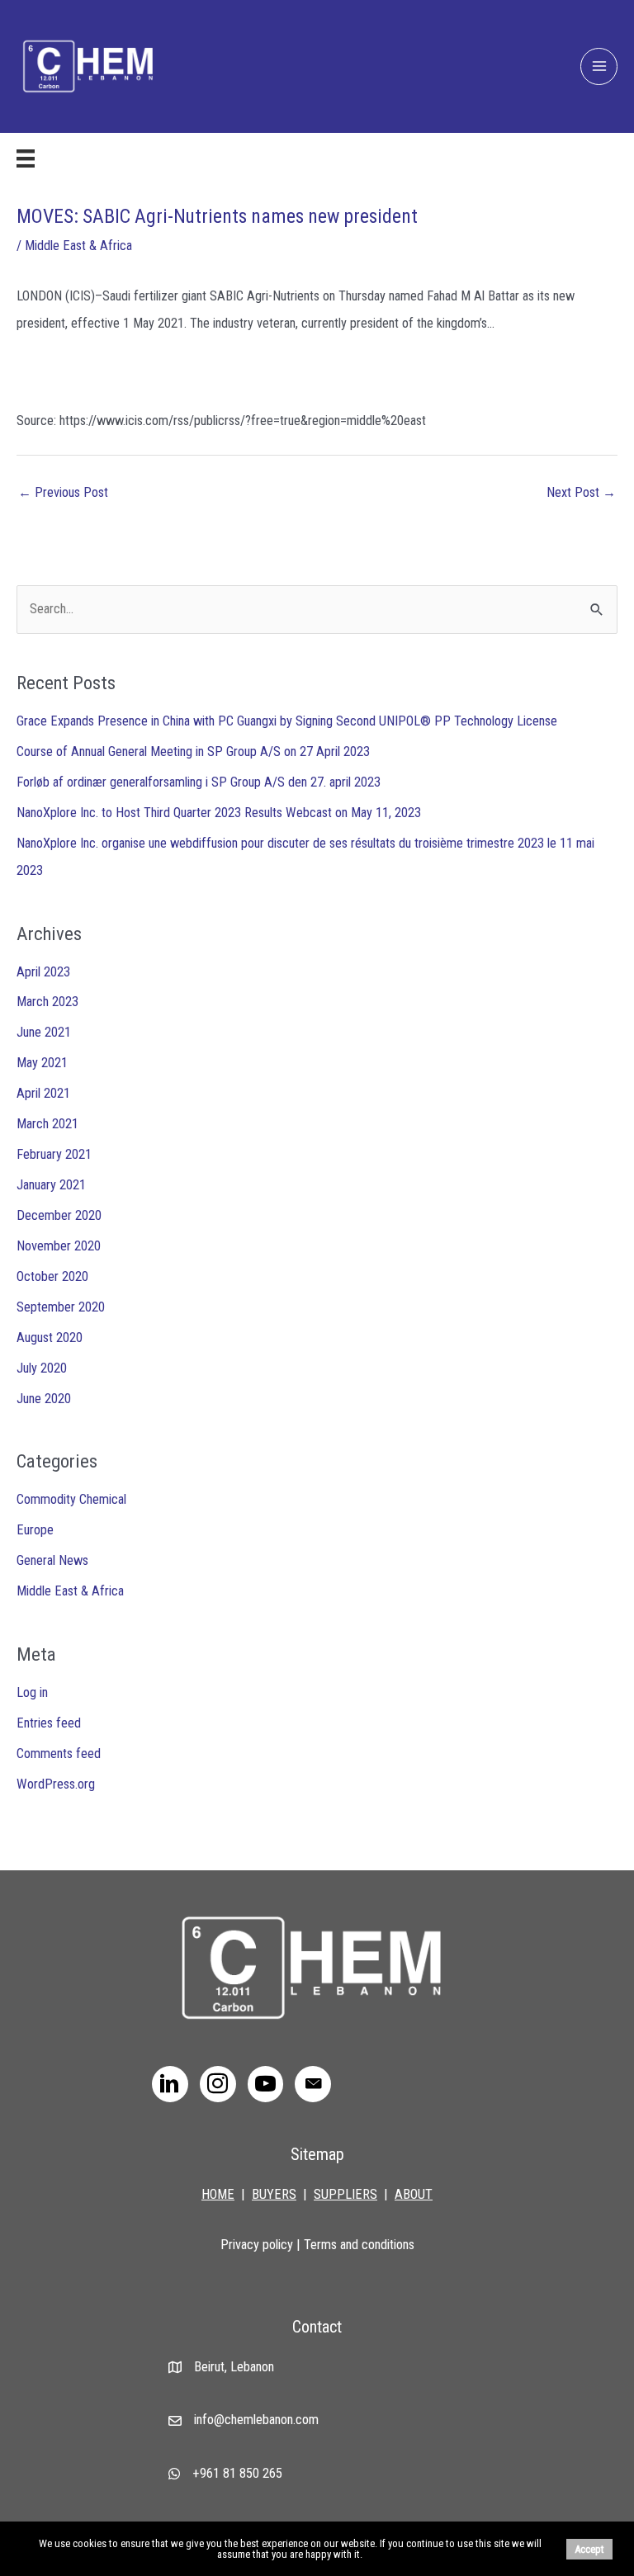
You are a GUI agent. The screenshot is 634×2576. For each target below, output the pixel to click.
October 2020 (52, 1276)
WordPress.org (56, 1784)
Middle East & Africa (78, 246)
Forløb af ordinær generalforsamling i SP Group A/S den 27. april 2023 (199, 782)
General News (52, 1560)
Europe (35, 1530)
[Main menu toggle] (599, 66)
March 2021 (47, 1124)
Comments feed (59, 1754)
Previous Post (63, 492)
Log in (32, 1692)
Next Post (581, 492)
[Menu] (26, 158)
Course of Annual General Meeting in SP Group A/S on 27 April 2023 (193, 752)
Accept (589, 2549)
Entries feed (49, 1723)
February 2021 (54, 1154)
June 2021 (44, 1032)
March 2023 (47, 1002)
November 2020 (59, 1246)
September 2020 (61, 1307)
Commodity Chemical (71, 1499)
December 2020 (59, 1215)
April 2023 (43, 972)
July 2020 (42, 1368)
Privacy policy (257, 2245)
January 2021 (51, 1185)
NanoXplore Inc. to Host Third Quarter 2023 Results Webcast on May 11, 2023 (219, 813)
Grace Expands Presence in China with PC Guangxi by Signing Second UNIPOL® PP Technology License (287, 721)
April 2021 (43, 1093)
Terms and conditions (359, 2245)
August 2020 (50, 1338)
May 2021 (42, 1063)
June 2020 (44, 1399)
